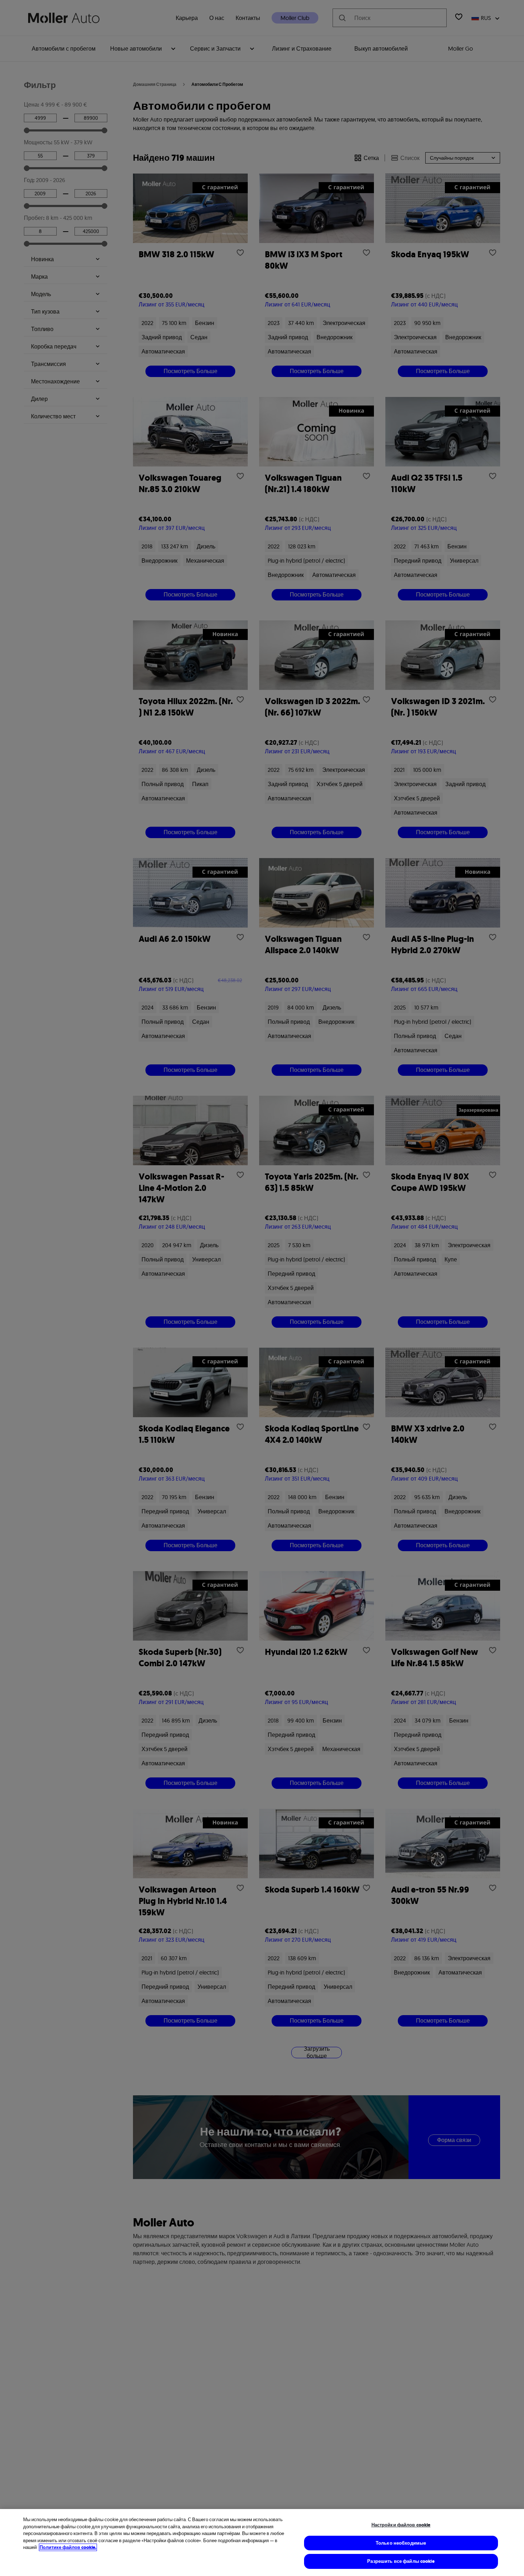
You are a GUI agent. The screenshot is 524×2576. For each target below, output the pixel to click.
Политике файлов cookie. (68, 2547)
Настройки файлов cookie (401, 2525)
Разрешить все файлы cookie (401, 2561)
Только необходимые (401, 2543)
